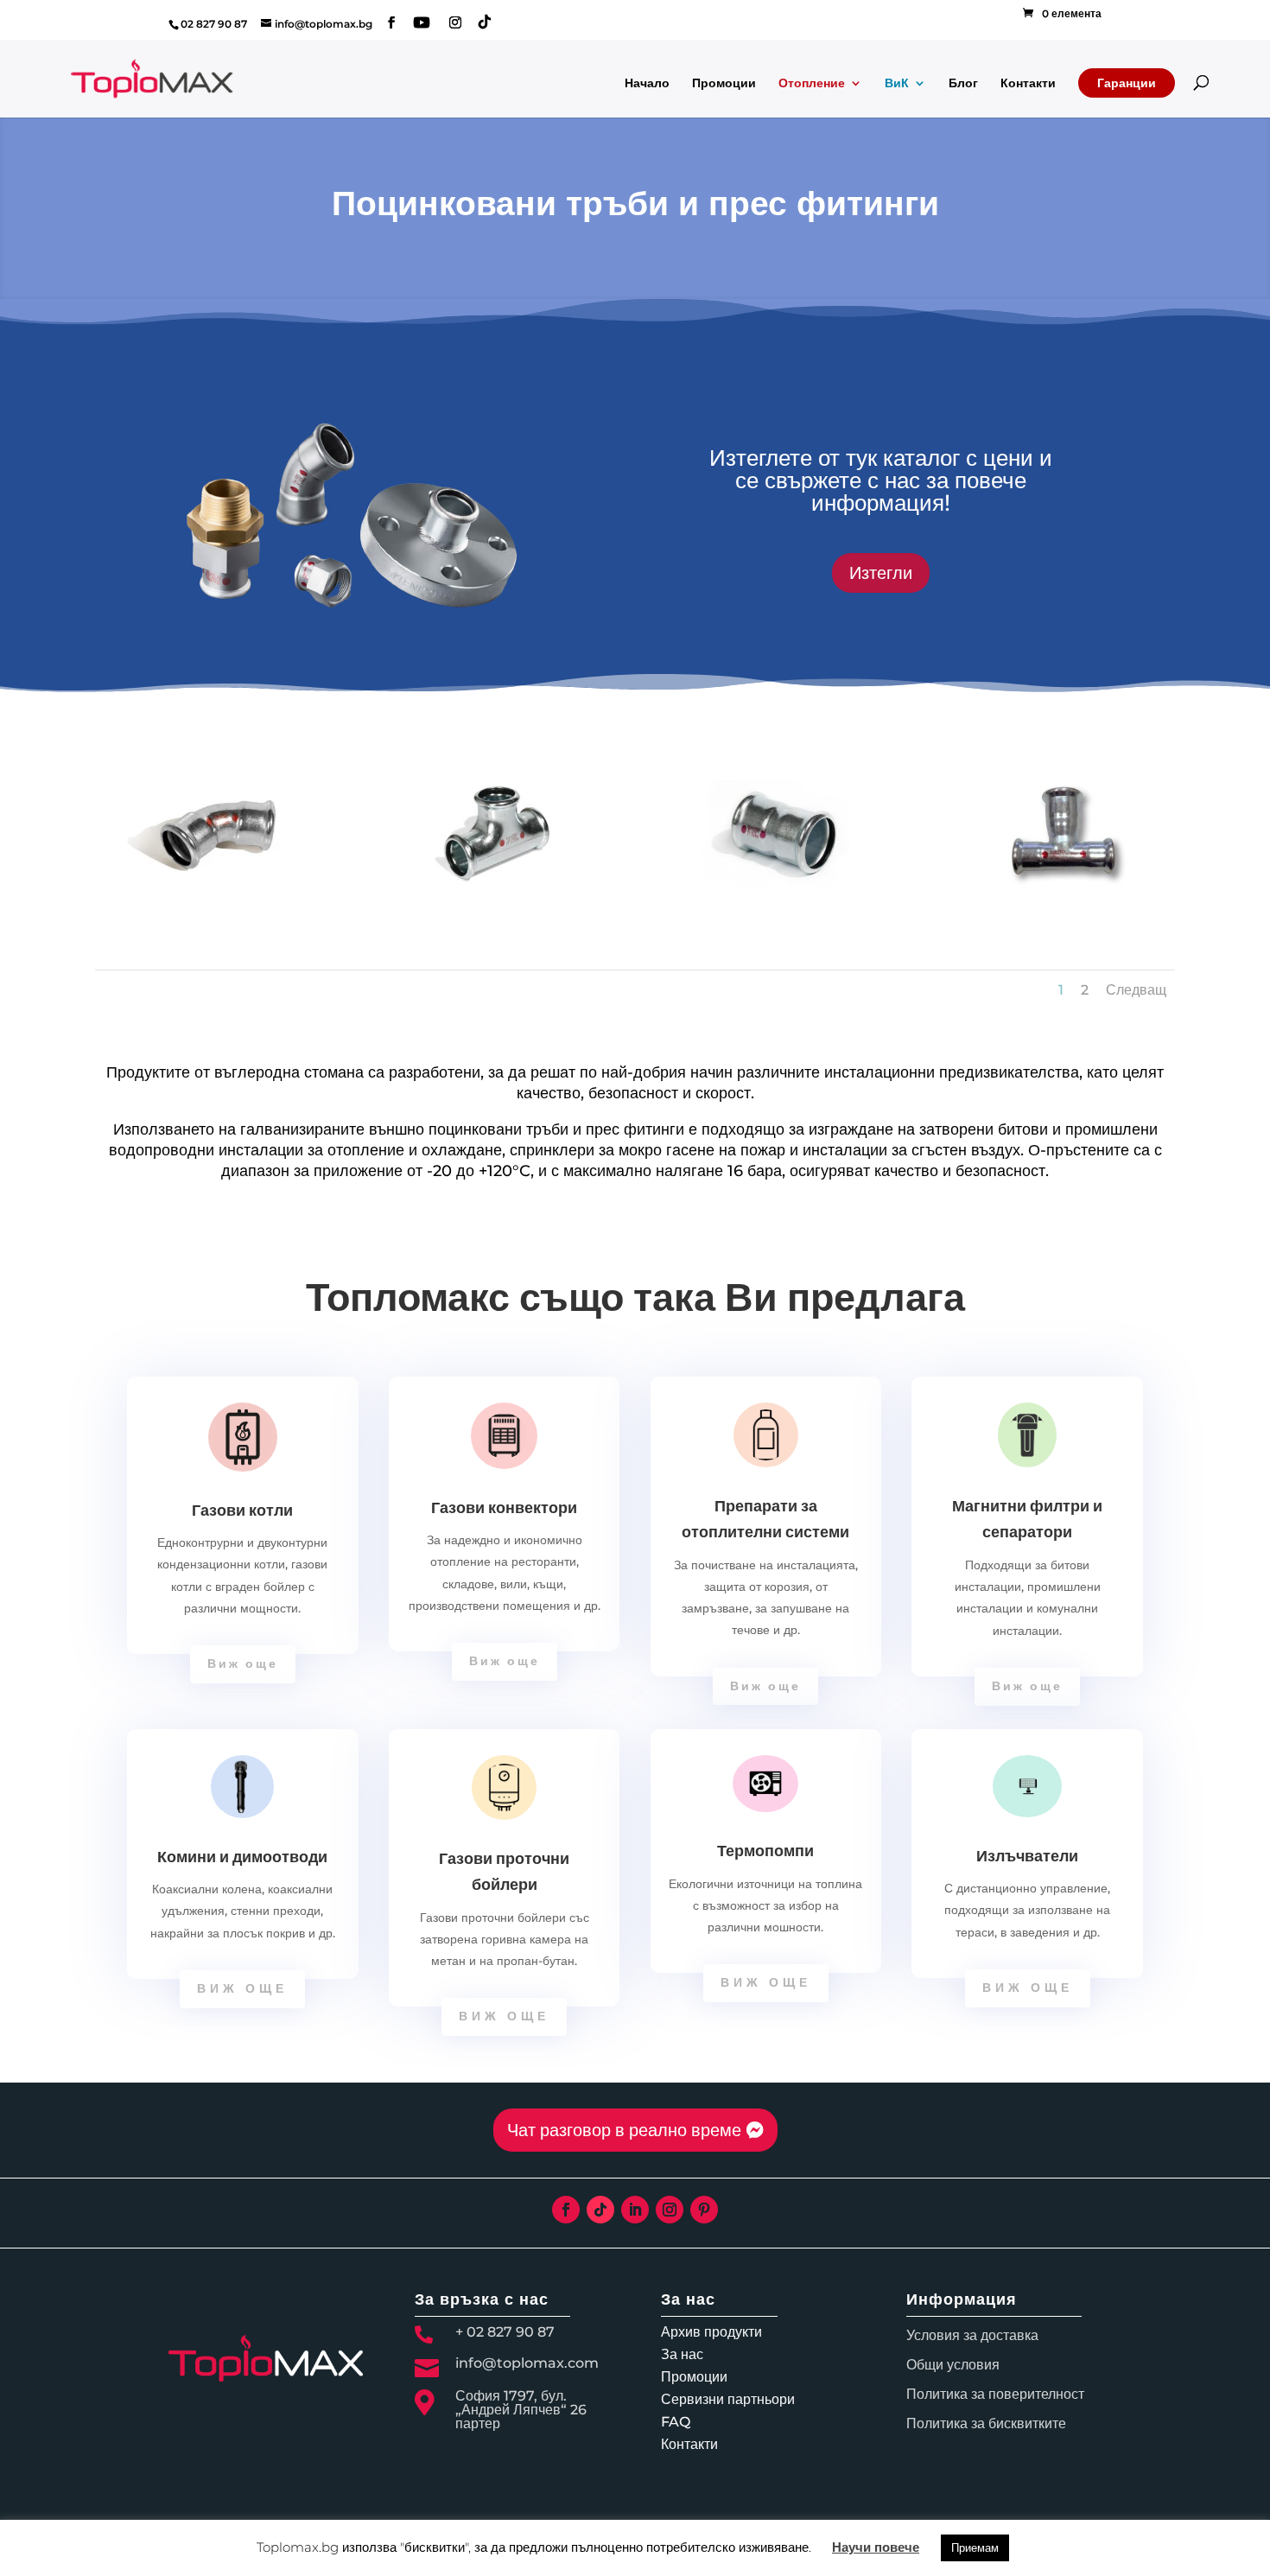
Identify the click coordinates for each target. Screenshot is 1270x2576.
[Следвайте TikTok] (600, 2210)
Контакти (1028, 84)
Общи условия (953, 2365)
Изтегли (881, 573)
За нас (682, 2354)
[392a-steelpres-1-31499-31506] (1062, 906)
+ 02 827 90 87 (505, 2332)
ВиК (897, 84)
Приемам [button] (975, 2547)
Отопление (812, 84)
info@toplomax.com (527, 2363)
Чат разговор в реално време (624, 2130)
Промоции (724, 84)
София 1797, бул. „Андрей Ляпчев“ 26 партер (521, 2410)
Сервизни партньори (728, 2399)
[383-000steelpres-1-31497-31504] (777, 906)
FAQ (676, 2422)
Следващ (1136, 990)
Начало (647, 84)
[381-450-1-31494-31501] (208, 906)
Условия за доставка (972, 2335)
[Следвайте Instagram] (670, 2210)
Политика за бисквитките (986, 2423)
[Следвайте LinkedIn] (635, 2210)
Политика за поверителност (995, 2394)
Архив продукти (711, 2332)
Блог (963, 84)
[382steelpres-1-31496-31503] (493, 906)
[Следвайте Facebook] (566, 2210)
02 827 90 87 (214, 24)
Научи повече (876, 2547)
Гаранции (1127, 83)
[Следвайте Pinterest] (704, 2210)
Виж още (243, 1663)
